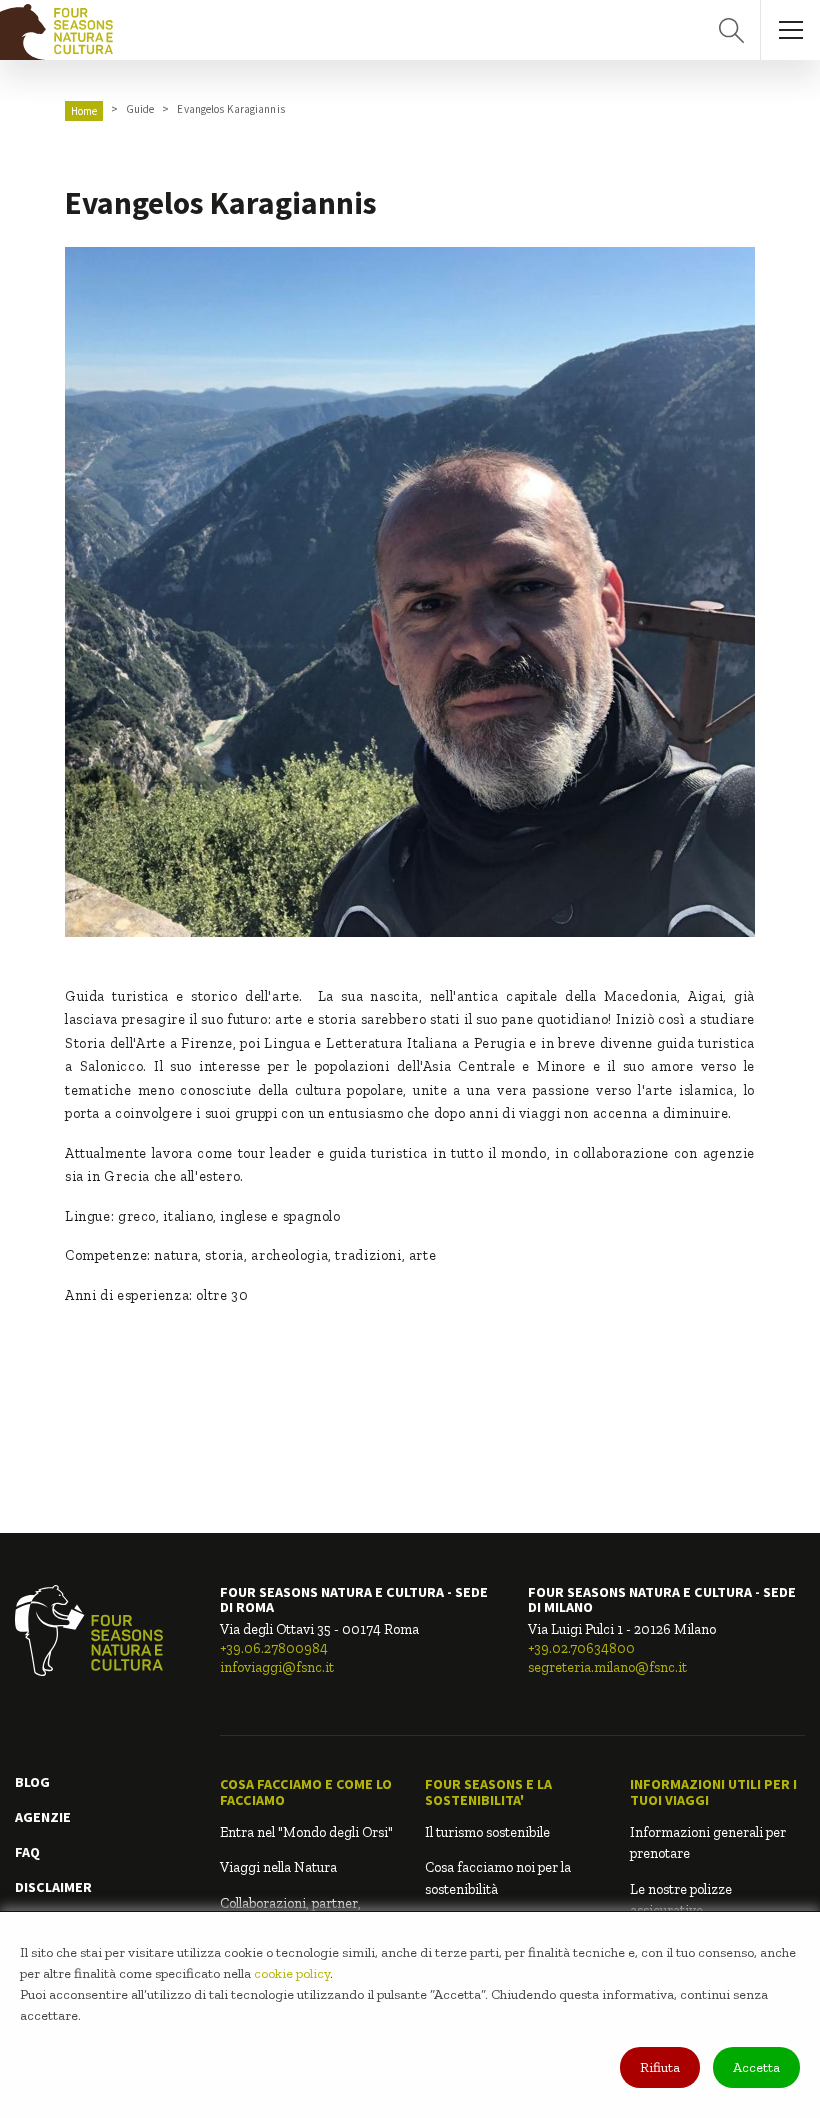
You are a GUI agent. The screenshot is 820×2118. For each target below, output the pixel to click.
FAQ (27, 1852)
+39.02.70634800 (581, 1648)
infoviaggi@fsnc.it (277, 1667)
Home (84, 111)
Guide (140, 109)
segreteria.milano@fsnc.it (607, 1667)
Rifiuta (660, 2067)
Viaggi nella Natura (278, 1867)
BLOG (32, 1782)
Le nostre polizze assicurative (681, 1900)
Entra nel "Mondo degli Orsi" (306, 1832)
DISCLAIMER (53, 1887)
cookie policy (292, 1973)
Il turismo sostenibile (487, 1832)
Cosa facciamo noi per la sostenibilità (498, 1878)
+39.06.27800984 (274, 1648)
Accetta (756, 2067)
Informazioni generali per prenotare (708, 1843)
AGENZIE (43, 1817)
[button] (307, 1792)
